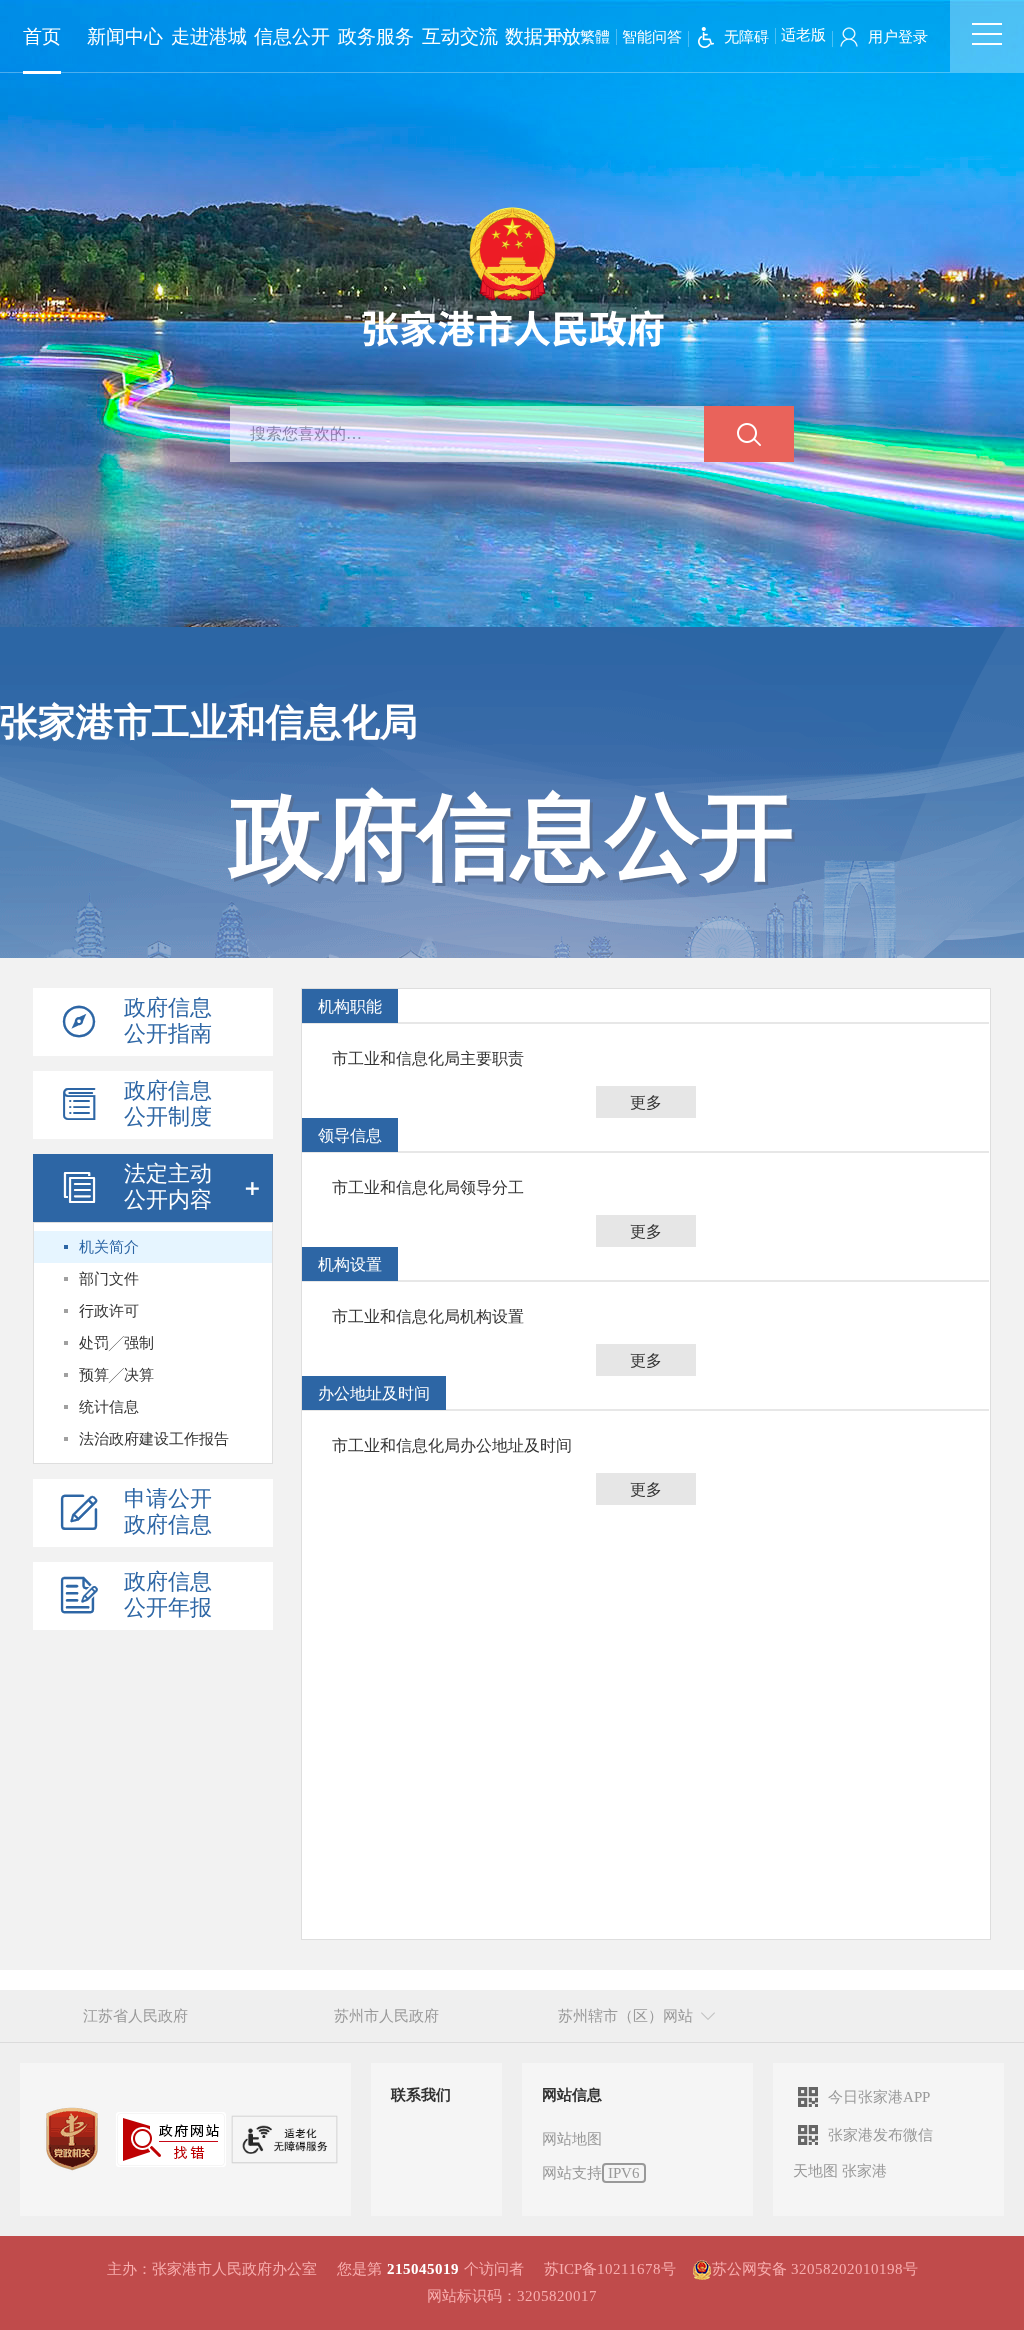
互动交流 (460, 36)
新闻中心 (125, 36)
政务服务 (376, 36)
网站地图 (572, 2139)
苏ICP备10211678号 (610, 2269)
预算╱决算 (116, 1375)
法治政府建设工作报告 (154, 1439)
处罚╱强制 (116, 1343)
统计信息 (109, 1407)
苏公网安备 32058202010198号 (815, 2269)
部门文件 (109, 1279)
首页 (42, 36)
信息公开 (292, 36)
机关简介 (109, 1247)
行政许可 (109, 1311)
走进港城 (209, 36)
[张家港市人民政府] (512, 276)
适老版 (803, 35)
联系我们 (421, 2095)
